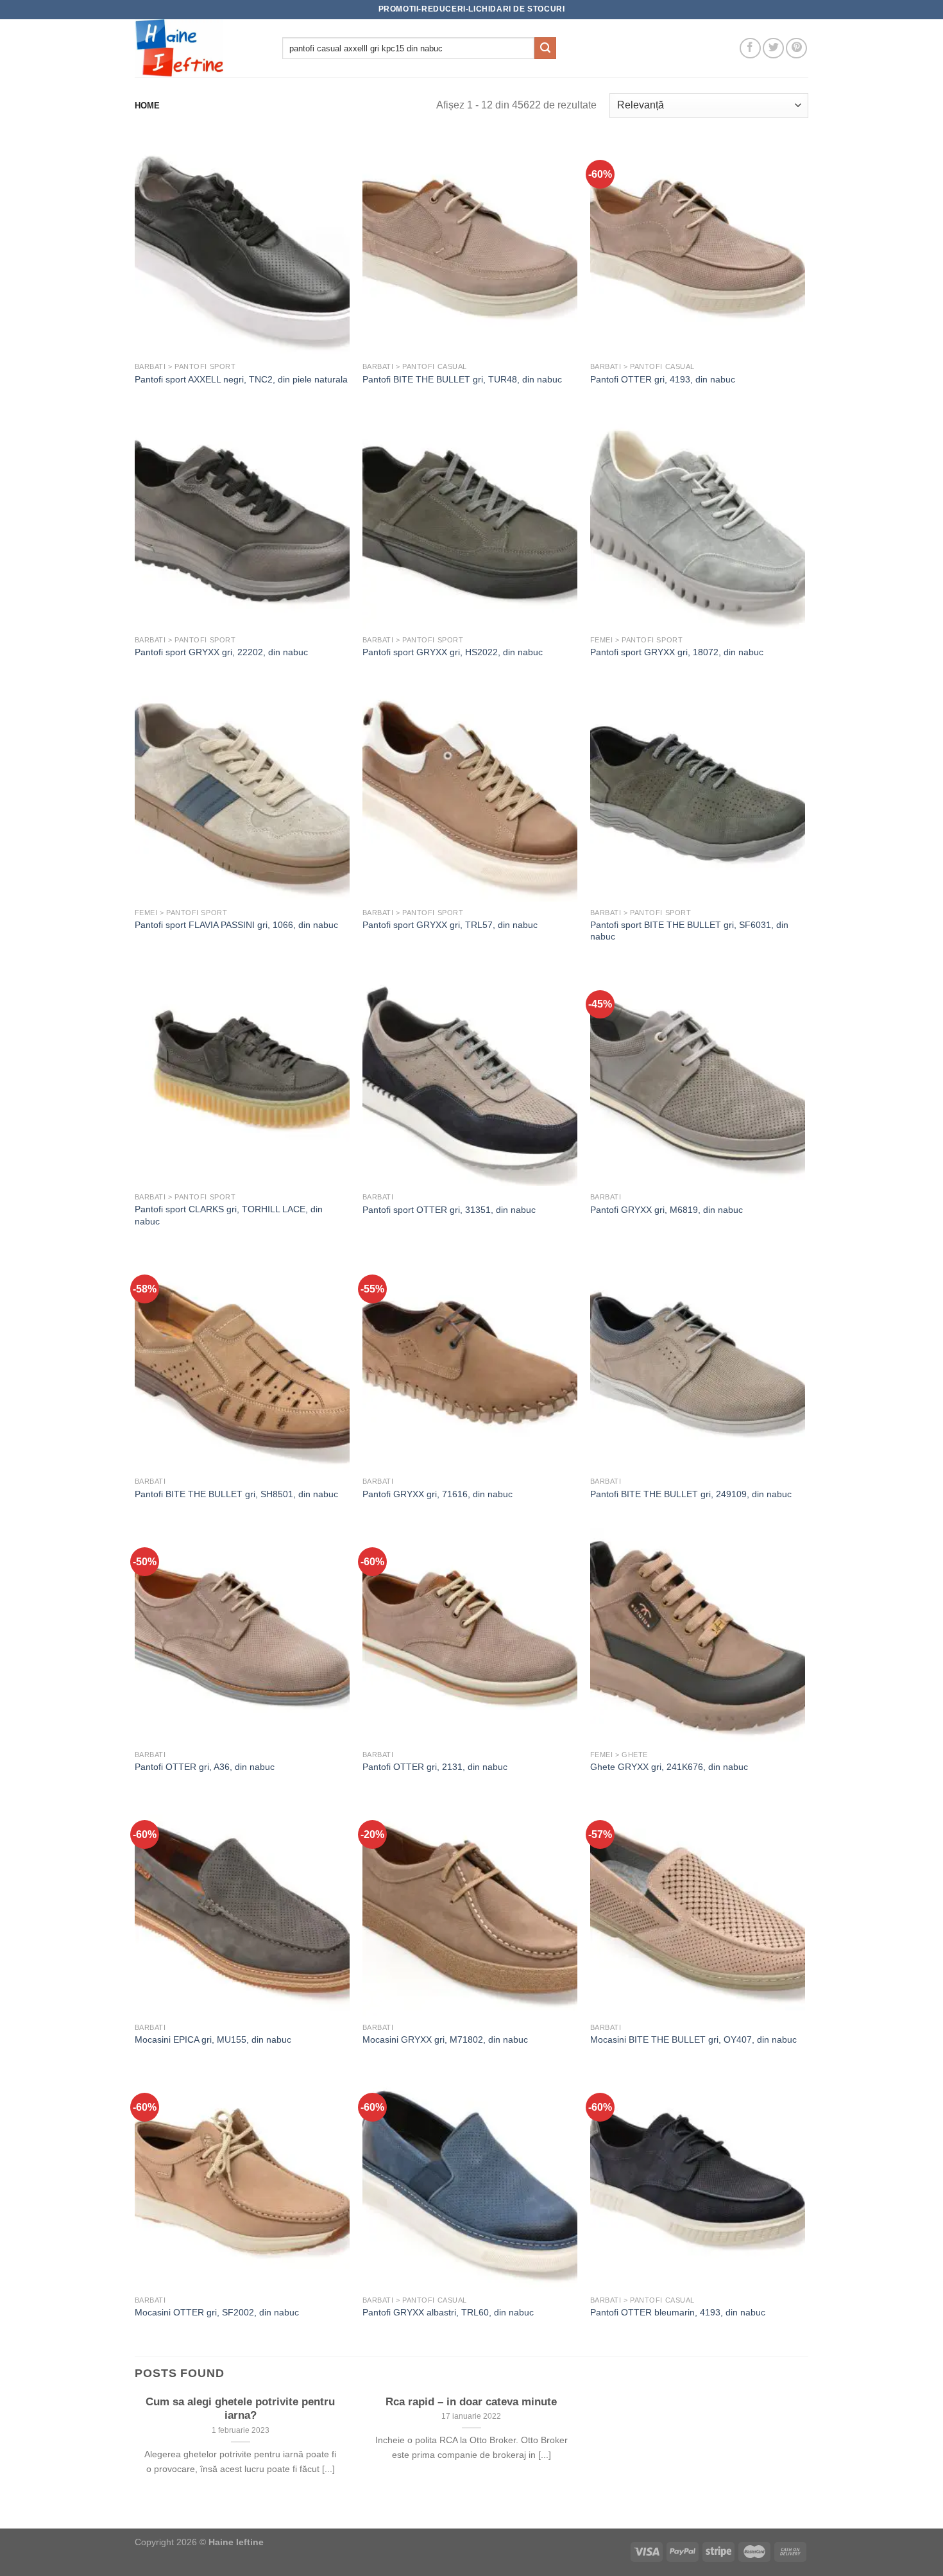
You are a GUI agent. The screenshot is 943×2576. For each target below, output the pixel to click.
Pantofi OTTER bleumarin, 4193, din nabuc (678, 2312)
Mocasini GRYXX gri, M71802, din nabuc (445, 2039)
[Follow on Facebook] (750, 48)
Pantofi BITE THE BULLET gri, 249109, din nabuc (691, 1494)
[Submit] (545, 48)
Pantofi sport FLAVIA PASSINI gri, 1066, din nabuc (236, 925)
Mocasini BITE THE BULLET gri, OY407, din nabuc (693, 2039)
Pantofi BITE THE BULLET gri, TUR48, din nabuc (462, 379)
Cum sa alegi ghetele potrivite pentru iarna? (240, 2409)
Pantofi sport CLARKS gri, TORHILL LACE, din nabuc (229, 1215)
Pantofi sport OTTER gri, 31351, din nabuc (449, 1210)
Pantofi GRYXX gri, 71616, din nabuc (438, 1494)
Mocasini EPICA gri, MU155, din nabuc (213, 2039)
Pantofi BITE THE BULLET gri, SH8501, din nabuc (236, 1494)
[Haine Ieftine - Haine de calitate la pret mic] (199, 48)
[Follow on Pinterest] (796, 48)
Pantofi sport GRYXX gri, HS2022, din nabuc (453, 652)
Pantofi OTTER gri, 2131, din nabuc (435, 1767)
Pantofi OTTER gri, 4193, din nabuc (663, 379)
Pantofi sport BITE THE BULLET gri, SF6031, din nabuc (689, 931)
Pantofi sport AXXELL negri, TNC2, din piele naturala (241, 379)
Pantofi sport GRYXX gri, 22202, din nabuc (221, 652)
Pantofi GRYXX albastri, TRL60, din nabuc (448, 2312)
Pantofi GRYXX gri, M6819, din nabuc (667, 1210)
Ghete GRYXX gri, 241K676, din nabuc (669, 1767)
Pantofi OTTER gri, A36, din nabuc (205, 1767)
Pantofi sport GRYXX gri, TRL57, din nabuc (450, 925)
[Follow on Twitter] (773, 48)
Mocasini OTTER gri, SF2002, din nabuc (217, 2312)
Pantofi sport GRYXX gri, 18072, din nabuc (677, 652)
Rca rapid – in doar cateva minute (471, 2402)
